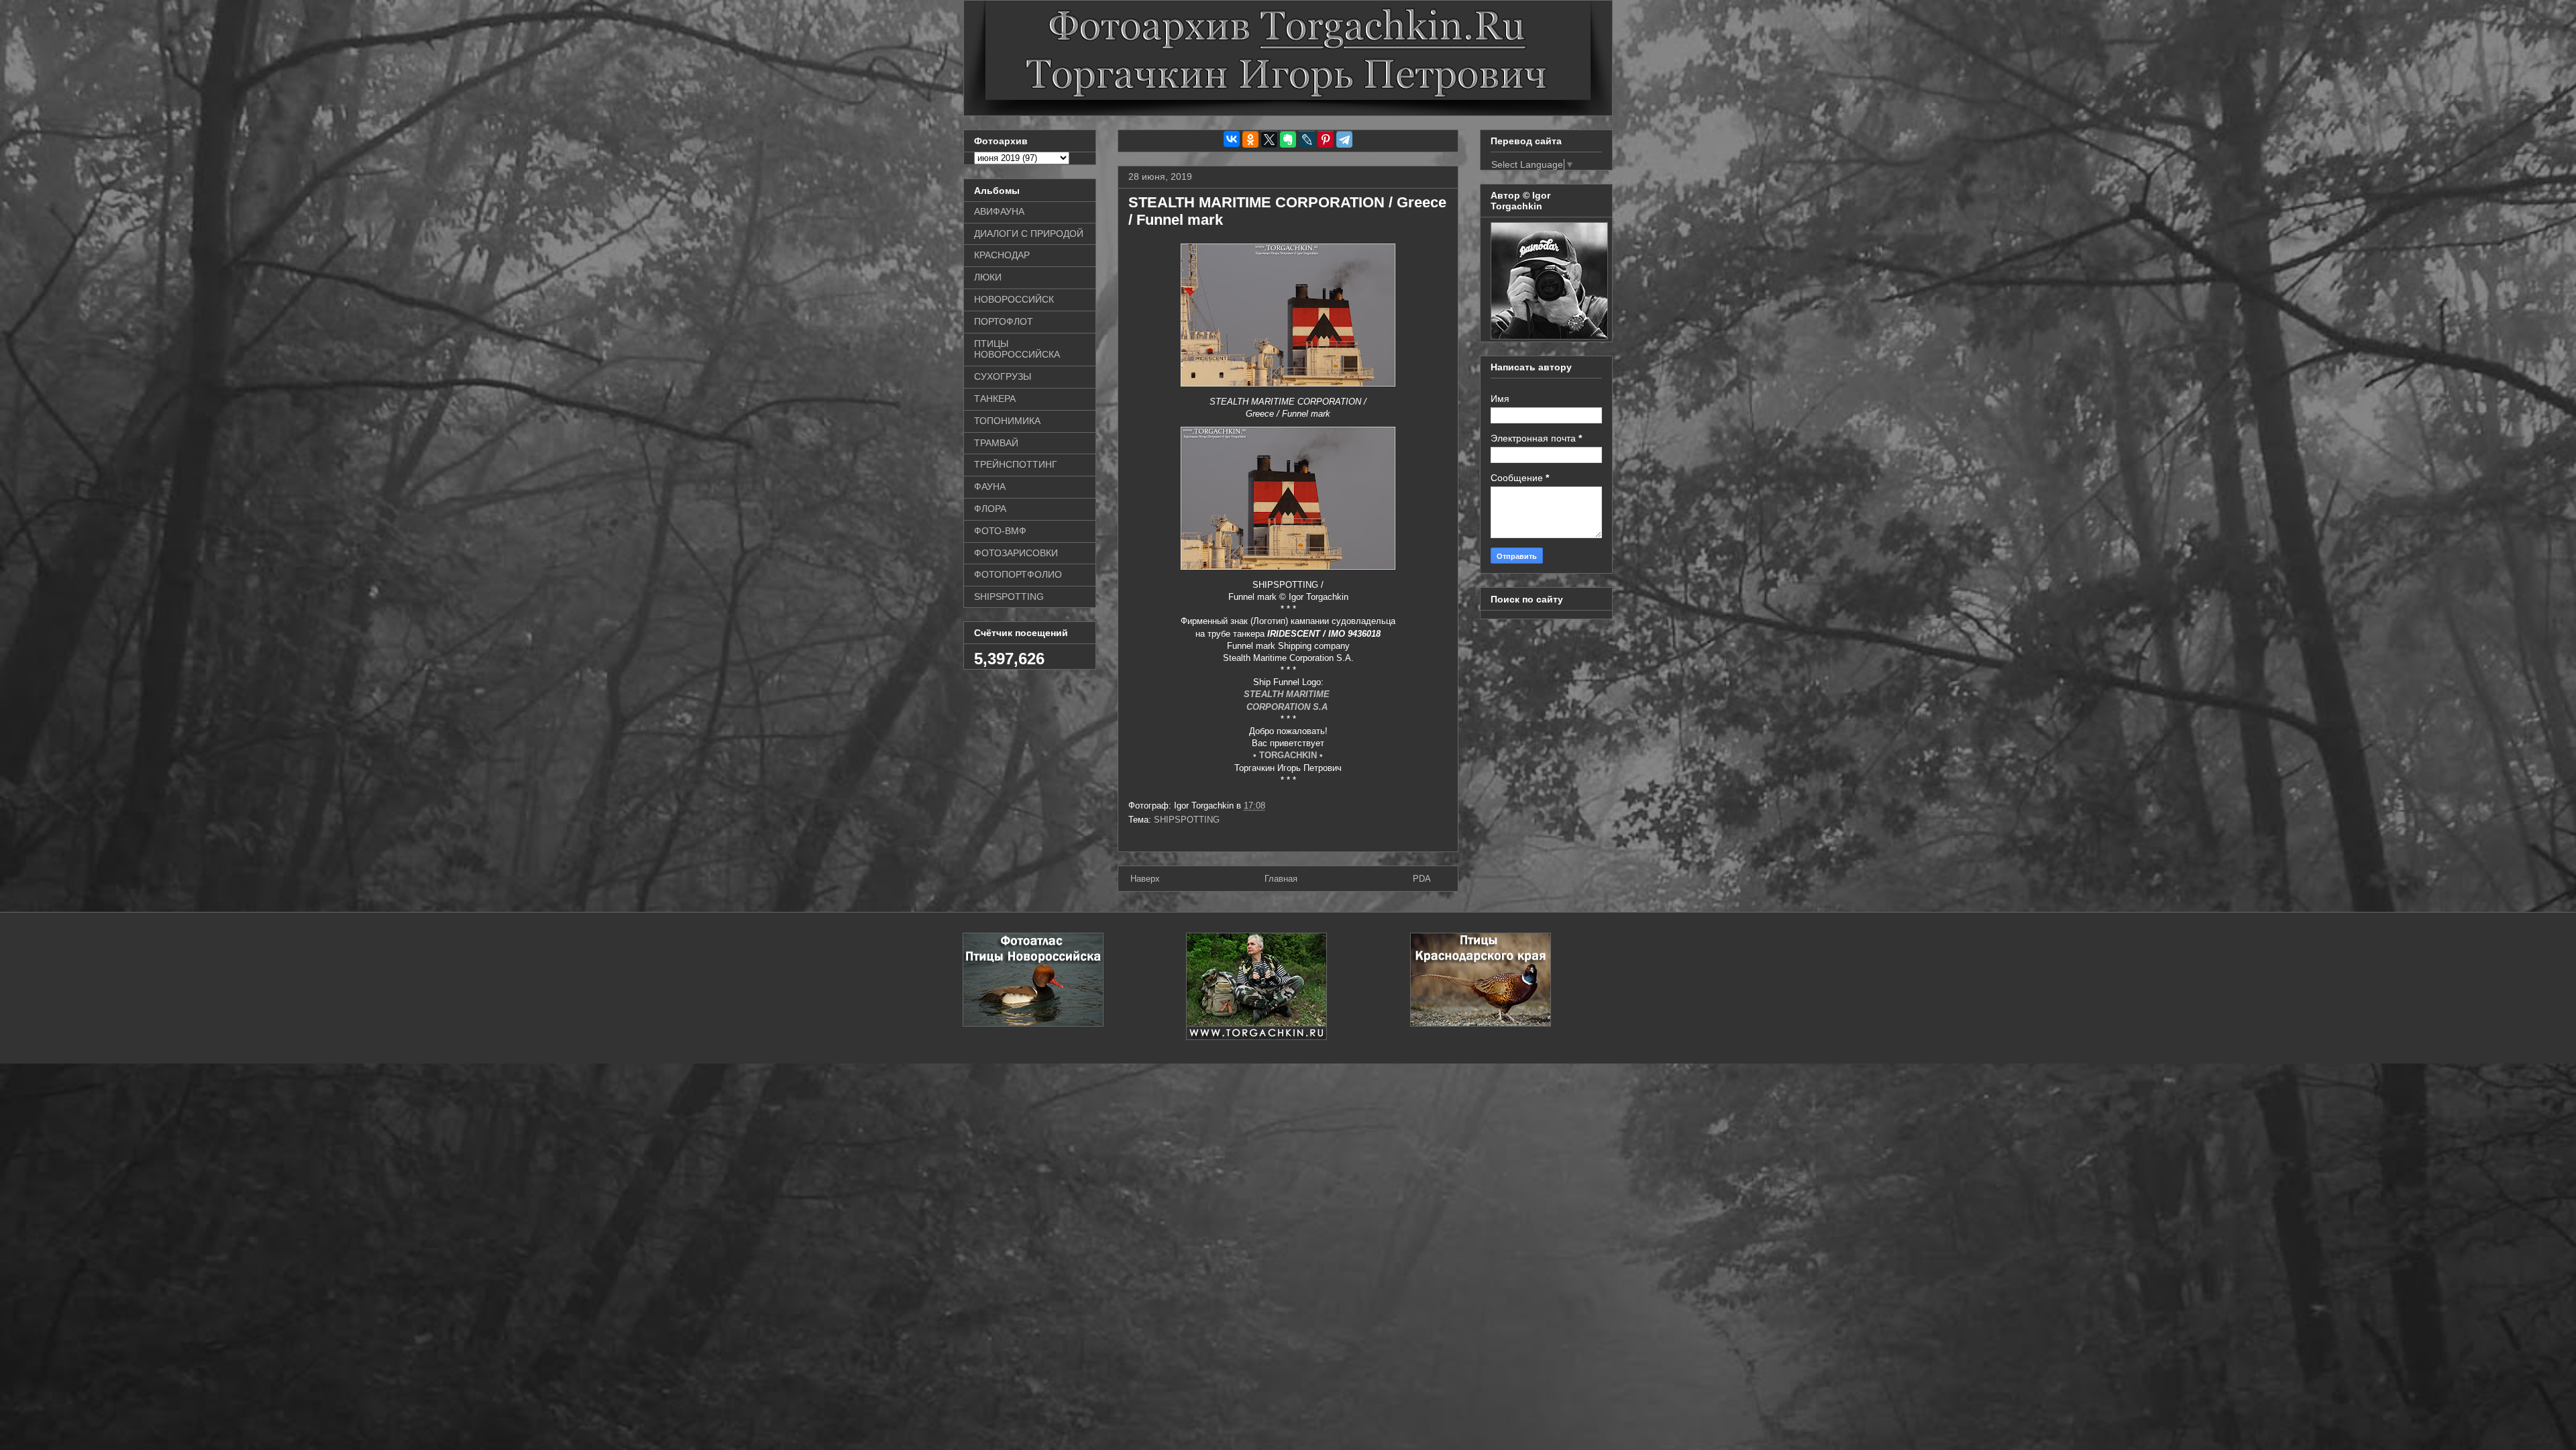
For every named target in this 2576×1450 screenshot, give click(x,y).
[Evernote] (1288, 140)
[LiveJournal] (1307, 140)
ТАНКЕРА (995, 399)
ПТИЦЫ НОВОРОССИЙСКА (1017, 349)
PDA (1422, 879)
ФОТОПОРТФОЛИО (1018, 574)
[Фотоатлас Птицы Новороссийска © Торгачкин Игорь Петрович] (1033, 1024)
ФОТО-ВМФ (1000, 531)
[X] (1269, 140)
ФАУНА (990, 486)
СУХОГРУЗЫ (1003, 376)
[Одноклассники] (1250, 140)
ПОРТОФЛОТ (1004, 321)
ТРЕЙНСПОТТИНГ (1016, 464)
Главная (1281, 879)
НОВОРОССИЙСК (1014, 299)
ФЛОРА (990, 509)
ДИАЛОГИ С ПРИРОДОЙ (1029, 234)
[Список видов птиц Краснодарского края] (1481, 1024)
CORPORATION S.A (1288, 707)
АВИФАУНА (999, 211)
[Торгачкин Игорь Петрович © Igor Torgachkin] (1549, 336)
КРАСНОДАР (1002, 255)
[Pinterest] (1326, 140)
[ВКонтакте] (1232, 139)
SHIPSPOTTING (1187, 820)
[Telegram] (1344, 140)
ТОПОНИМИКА (1007, 421)
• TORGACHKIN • (1288, 755)
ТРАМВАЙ (996, 443)
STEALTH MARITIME (1288, 694)
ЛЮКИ (988, 277)
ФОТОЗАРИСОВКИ (1016, 553)
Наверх (1145, 879)
